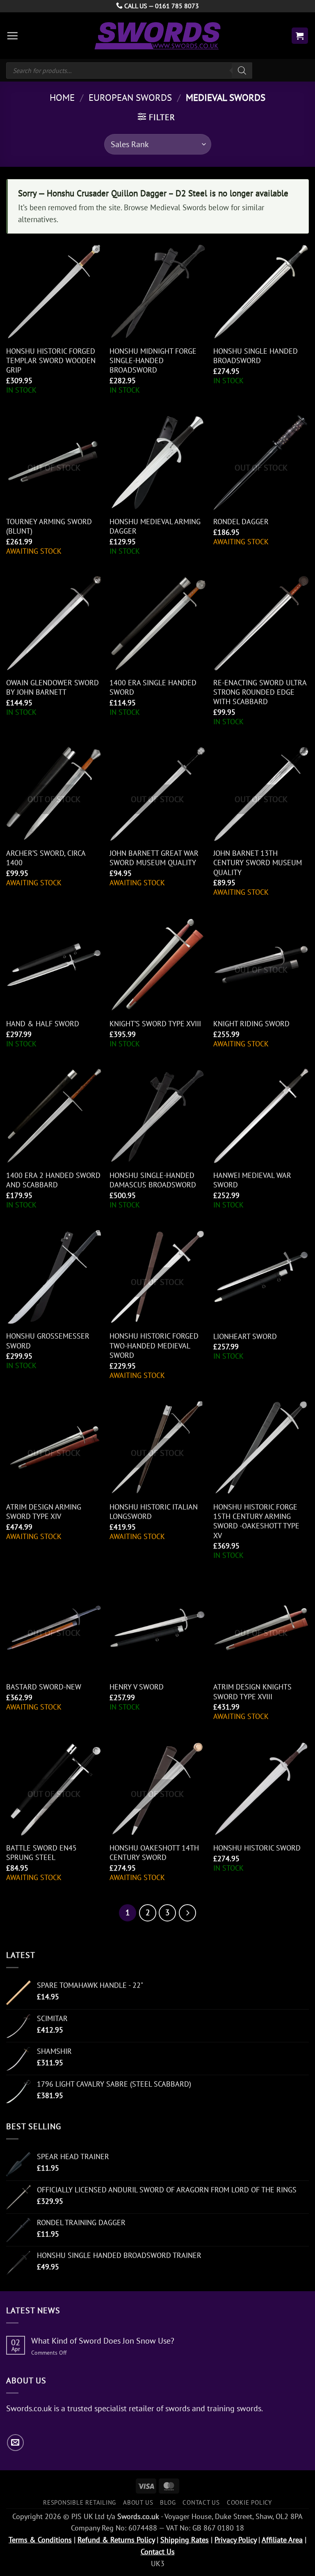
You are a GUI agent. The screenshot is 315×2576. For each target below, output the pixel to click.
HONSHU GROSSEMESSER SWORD (48, 1341)
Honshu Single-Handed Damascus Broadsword (153, 1180)
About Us (138, 2502)
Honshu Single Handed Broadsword (256, 356)
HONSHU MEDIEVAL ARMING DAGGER (155, 526)
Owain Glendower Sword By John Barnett (52, 687)
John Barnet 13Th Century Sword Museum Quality (258, 863)
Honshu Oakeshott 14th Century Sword (154, 1853)
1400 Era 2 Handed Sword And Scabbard (53, 1180)
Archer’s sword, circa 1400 (46, 858)
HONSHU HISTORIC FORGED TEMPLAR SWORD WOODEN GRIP (51, 361)
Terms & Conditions (40, 2540)
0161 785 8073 (177, 6)
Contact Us (201, 2502)
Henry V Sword (137, 1687)
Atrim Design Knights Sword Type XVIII (252, 1692)
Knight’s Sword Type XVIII (155, 1024)
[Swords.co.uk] (157, 35)
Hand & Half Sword (43, 1024)
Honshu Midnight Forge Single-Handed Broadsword (153, 361)
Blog (168, 2502)
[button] (12, 36)
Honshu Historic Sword (257, 1848)
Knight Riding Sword (251, 1024)
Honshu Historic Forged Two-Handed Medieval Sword (154, 1346)
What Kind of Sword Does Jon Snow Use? (103, 2341)
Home (62, 97)
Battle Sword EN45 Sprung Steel (41, 1853)
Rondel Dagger (241, 522)
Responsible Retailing (80, 2502)
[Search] (242, 70)
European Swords (130, 97)
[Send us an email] (15, 2443)
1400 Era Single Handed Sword (153, 687)
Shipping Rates (185, 2540)
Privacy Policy (235, 2540)
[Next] (187, 1913)
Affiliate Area (282, 2540)
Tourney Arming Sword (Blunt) (49, 526)
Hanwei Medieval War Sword (252, 1180)
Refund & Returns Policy (116, 2540)
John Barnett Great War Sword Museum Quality (154, 858)
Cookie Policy (249, 2502)
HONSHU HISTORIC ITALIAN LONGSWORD (154, 1512)
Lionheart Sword (245, 1336)
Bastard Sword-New (44, 1687)
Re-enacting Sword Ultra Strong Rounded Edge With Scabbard (260, 692)
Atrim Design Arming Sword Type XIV (44, 1512)
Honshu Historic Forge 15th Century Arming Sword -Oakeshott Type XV (256, 1521)
